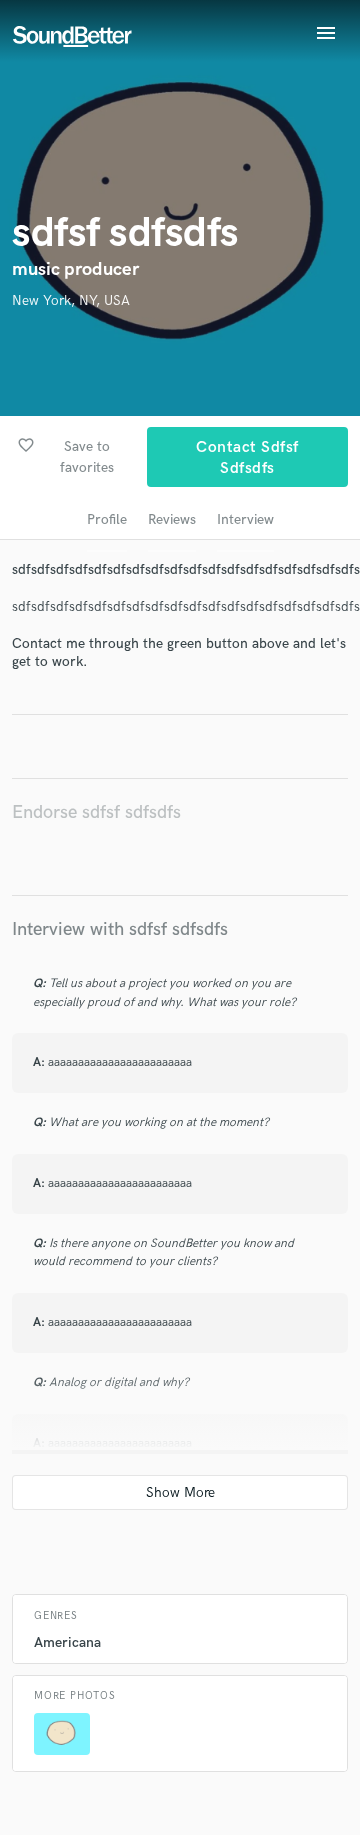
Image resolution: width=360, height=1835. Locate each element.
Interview (245, 519)
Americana (67, 1642)
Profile (107, 519)
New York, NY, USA (71, 300)
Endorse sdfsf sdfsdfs (96, 812)
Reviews (172, 519)
